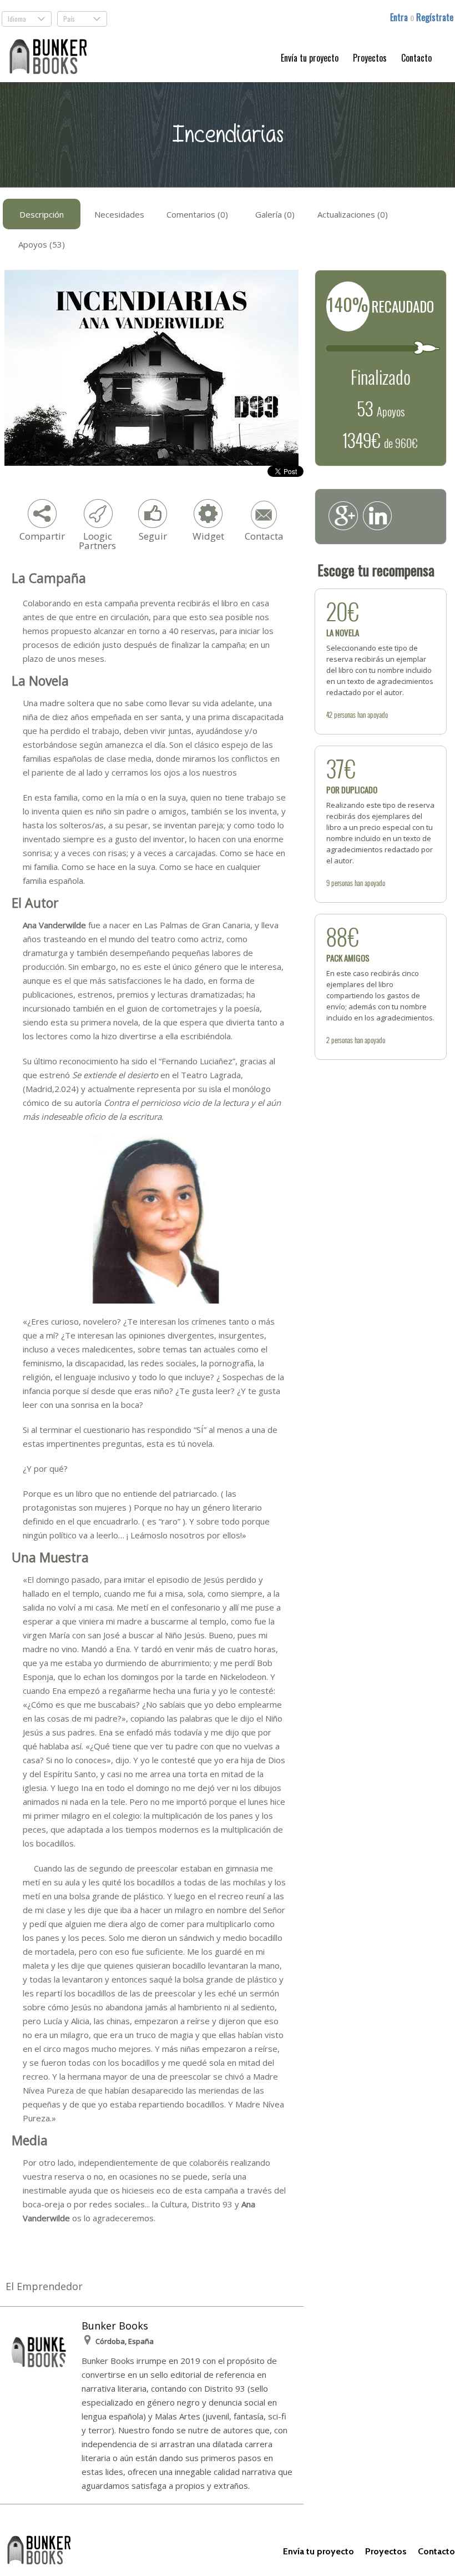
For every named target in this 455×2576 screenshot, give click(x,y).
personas (345, 715)
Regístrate (435, 17)
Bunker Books (115, 2326)
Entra (400, 17)
